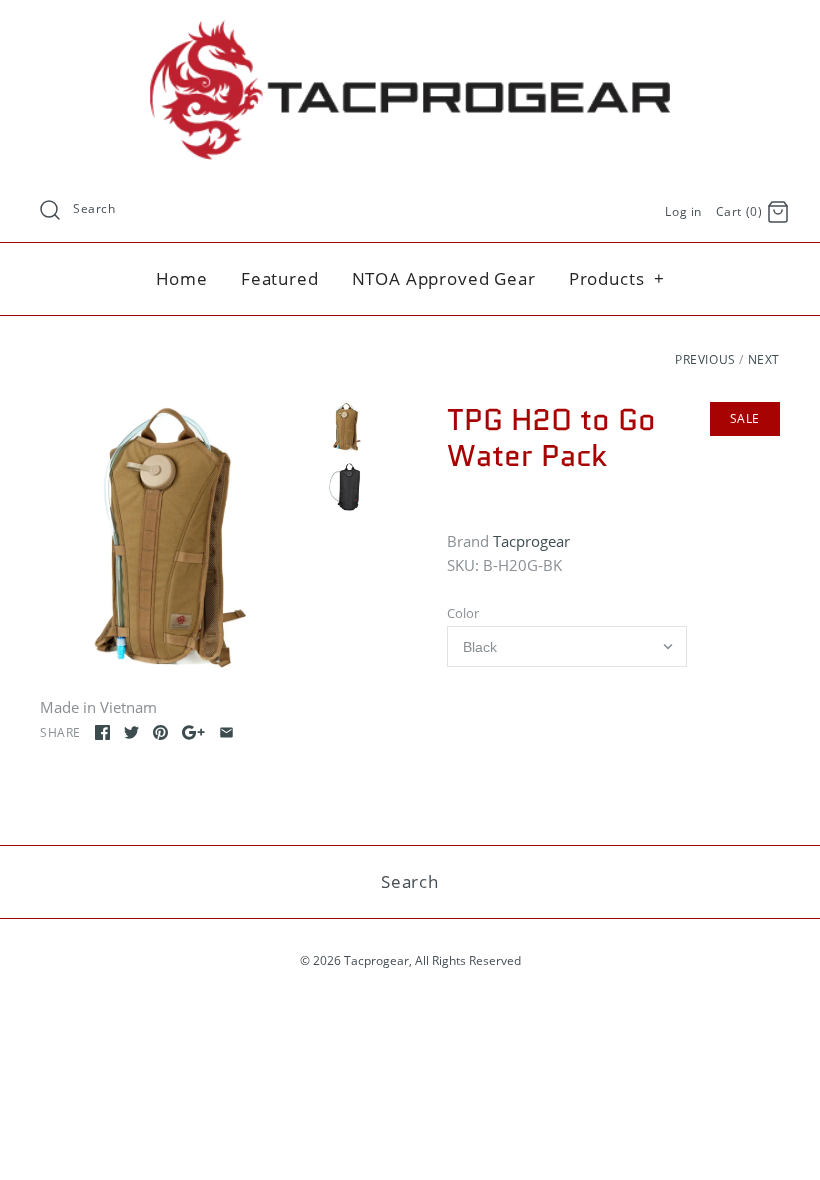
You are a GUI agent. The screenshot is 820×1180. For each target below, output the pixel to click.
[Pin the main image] (160, 732)
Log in (683, 211)
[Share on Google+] (193, 732)
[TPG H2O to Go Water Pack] (176, 538)
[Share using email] (226, 732)
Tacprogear (531, 541)
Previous (705, 359)
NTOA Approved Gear (444, 278)
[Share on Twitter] (131, 732)
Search (94, 208)
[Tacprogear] (410, 32)
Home (182, 278)
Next (764, 359)
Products (617, 278)
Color (463, 613)
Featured (280, 278)
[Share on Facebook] (102, 732)
